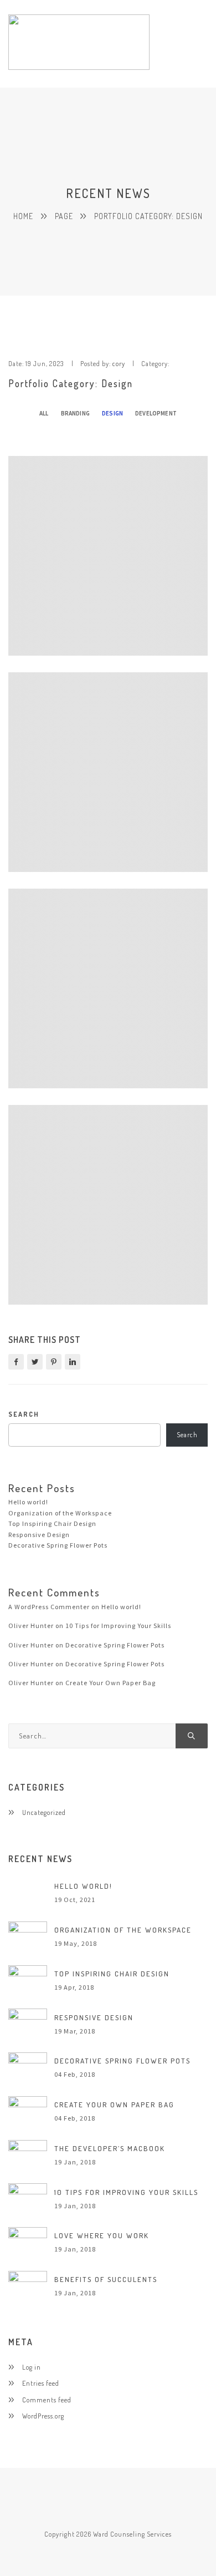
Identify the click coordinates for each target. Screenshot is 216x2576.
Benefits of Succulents (106, 2279)
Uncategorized (44, 1812)
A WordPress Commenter (49, 1607)
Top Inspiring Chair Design (52, 1523)
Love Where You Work (102, 2235)
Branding (75, 413)
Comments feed (47, 2400)
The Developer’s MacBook (110, 2148)
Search (24, 1414)
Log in (32, 2367)
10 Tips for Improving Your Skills (118, 1626)
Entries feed (41, 2383)
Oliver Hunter (31, 1626)
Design (112, 413)
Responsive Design (39, 1535)
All (44, 413)
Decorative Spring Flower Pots (58, 1545)
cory (119, 363)
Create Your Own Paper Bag (110, 1683)
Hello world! (28, 1502)
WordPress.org (43, 2416)
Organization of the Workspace (60, 1513)
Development (156, 413)
